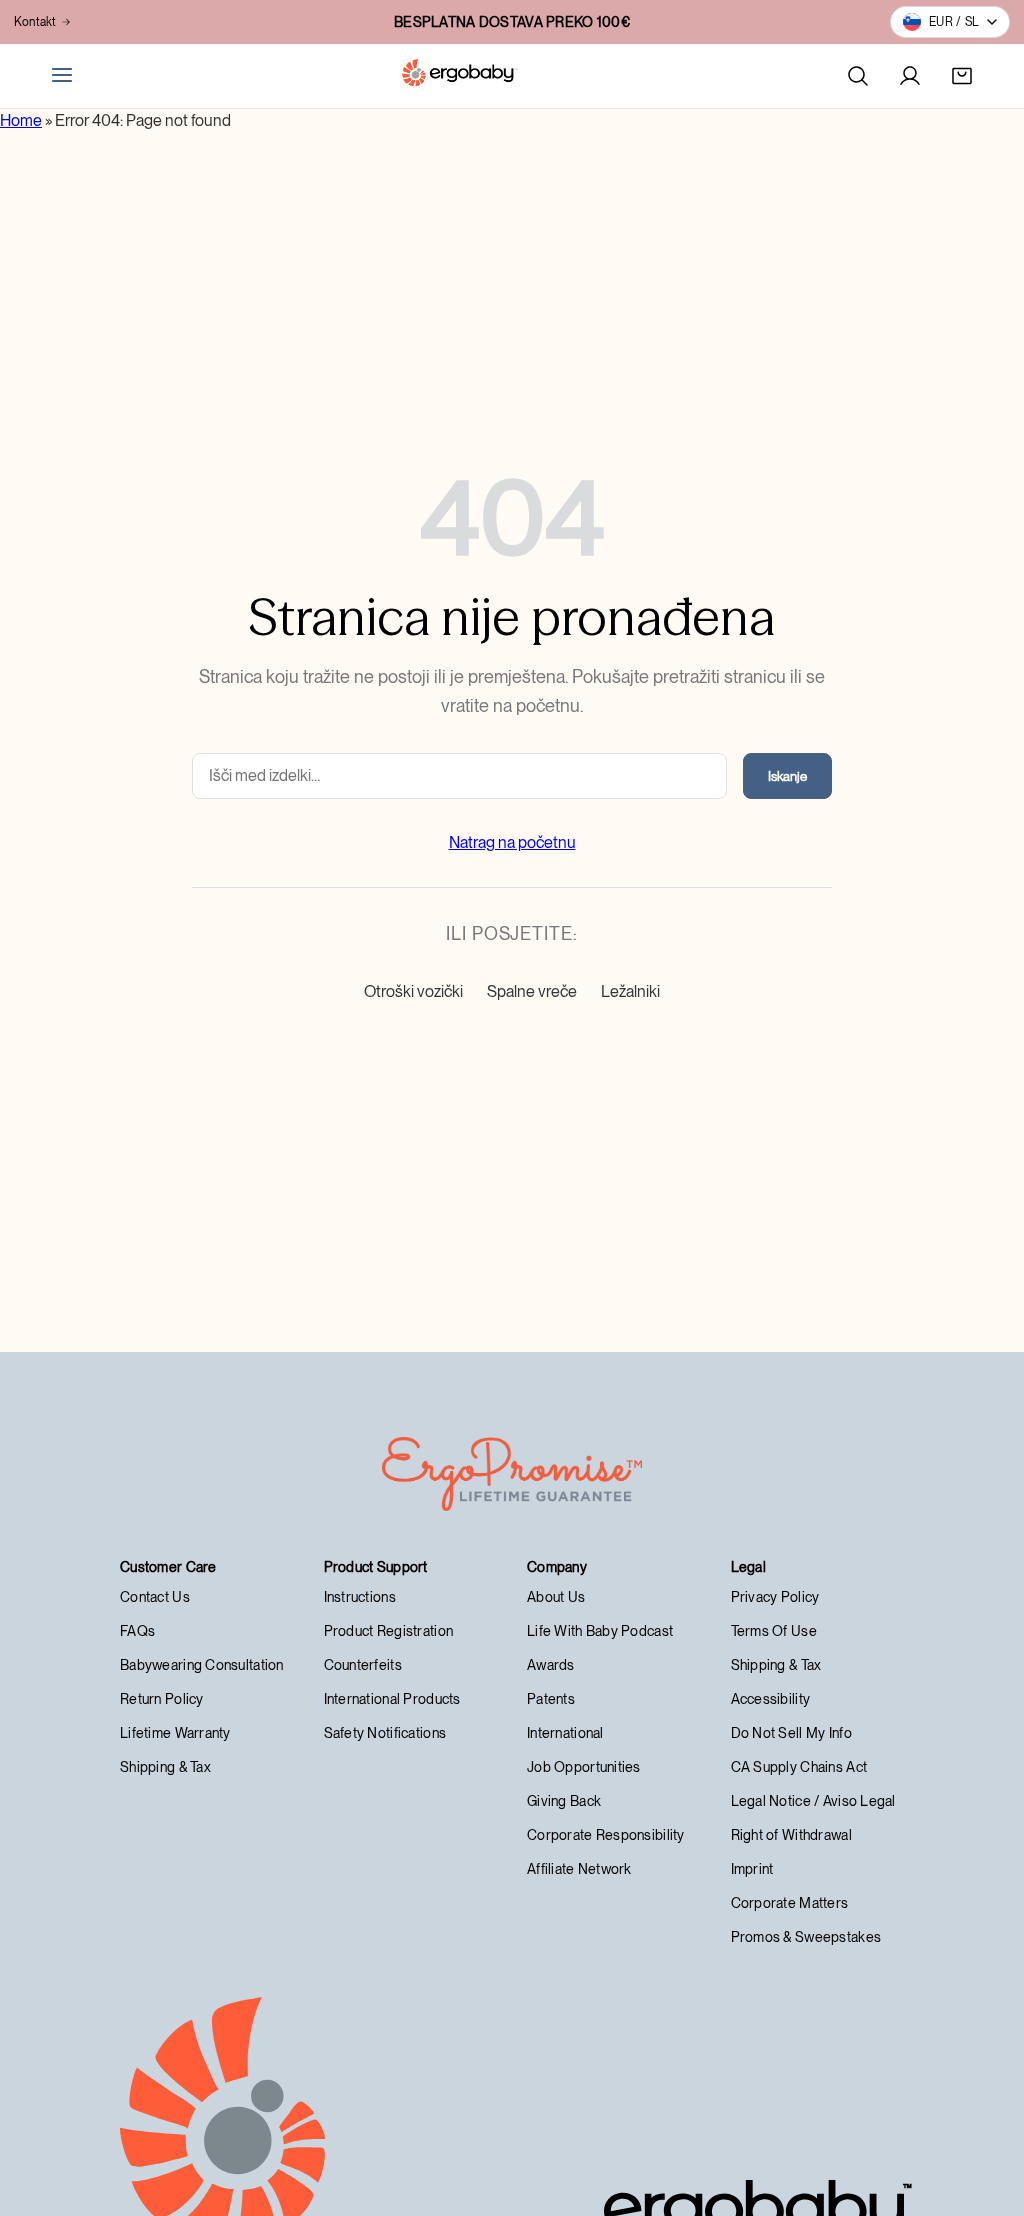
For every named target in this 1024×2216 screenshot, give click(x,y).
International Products (392, 1699)
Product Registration (389, 1631)
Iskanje (787, 776)
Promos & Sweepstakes (806, 1937)
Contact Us (155, 1597)
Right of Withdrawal (791, 1835)
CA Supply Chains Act (799, 1767)
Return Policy (162, 1699)
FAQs (137, 1631)
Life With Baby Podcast (600, 1631)
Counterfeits (363, 1665)
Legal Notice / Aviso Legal (813, 1801)
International (565, 1733)
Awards (551, 1665)
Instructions (360, 1597)
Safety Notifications (385, 1733)
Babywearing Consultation (202, 1665)
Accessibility (771, 1699)
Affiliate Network (579, 1869)
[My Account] (910, 76)
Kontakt (35, 22)
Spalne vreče (532, 991)
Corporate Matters (790, 1903)
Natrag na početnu (512, 842)
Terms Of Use (774, 1631)
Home (21, 120)
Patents (551, 1699)
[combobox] (459, 776)
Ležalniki (630, 991)
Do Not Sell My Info (791, 1733)
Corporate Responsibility (606, 1835)
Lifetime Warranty (175, 1733)
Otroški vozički (413, 991)
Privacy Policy (775, 1597)
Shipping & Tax (165, 1767)
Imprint (752, 1869)
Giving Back (564, 1801)
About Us (556, 1597)
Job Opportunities (584, 1767)
